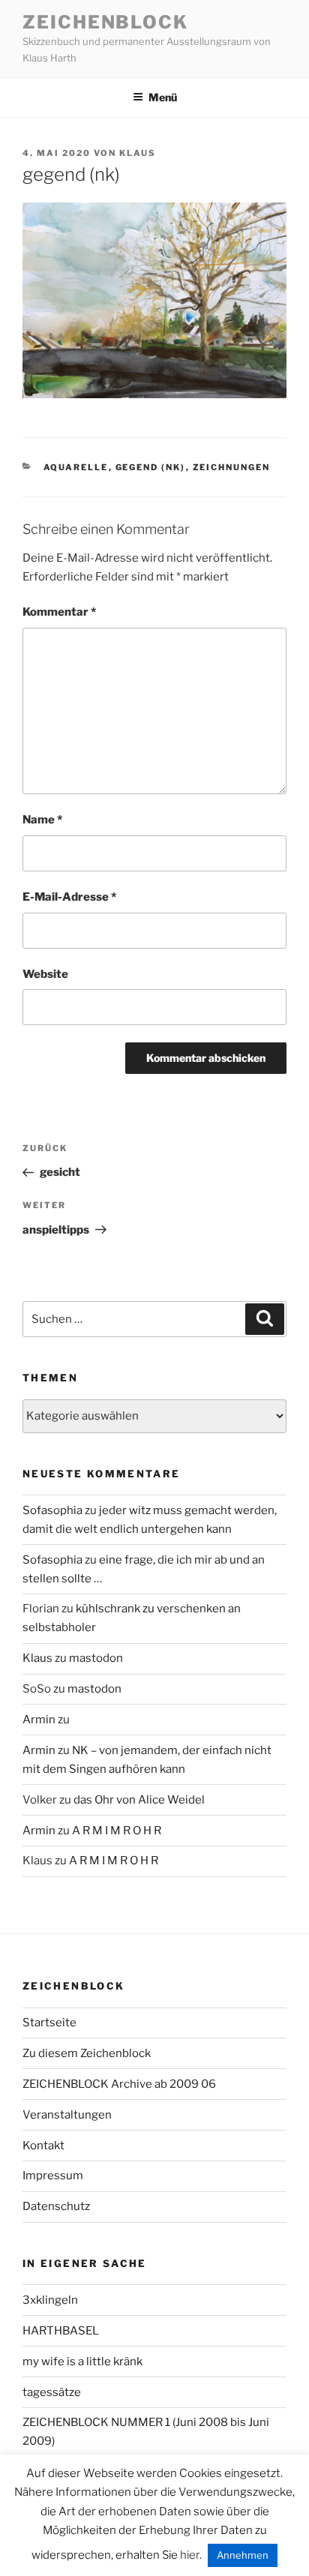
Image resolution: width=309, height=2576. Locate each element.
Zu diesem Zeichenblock (87, 2053)
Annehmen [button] (243, 2555)
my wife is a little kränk (82, 2362)
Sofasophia (52, 1510)
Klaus (138, 153)
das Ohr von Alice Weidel (139, 1800)
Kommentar (59, 612)
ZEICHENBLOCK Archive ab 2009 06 (119, 2084)
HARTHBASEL (61, 2331)
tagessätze (52, 2392)
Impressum (53, 2176)
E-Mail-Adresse (69, 897)
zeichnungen (232, 467)
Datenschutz (56, 2206)
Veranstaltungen (67, 2115)
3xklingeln (50, 2300)
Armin (39, 1720)
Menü (163, 97)
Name (42, 820)
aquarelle (76, 467)
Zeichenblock (105, 22)
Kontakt (43, 2146)
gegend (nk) (151, 467)
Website (45, 974)
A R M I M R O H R (117, 1831)
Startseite (49, 2023)
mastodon (96, 1658)
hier (190, 2555)
